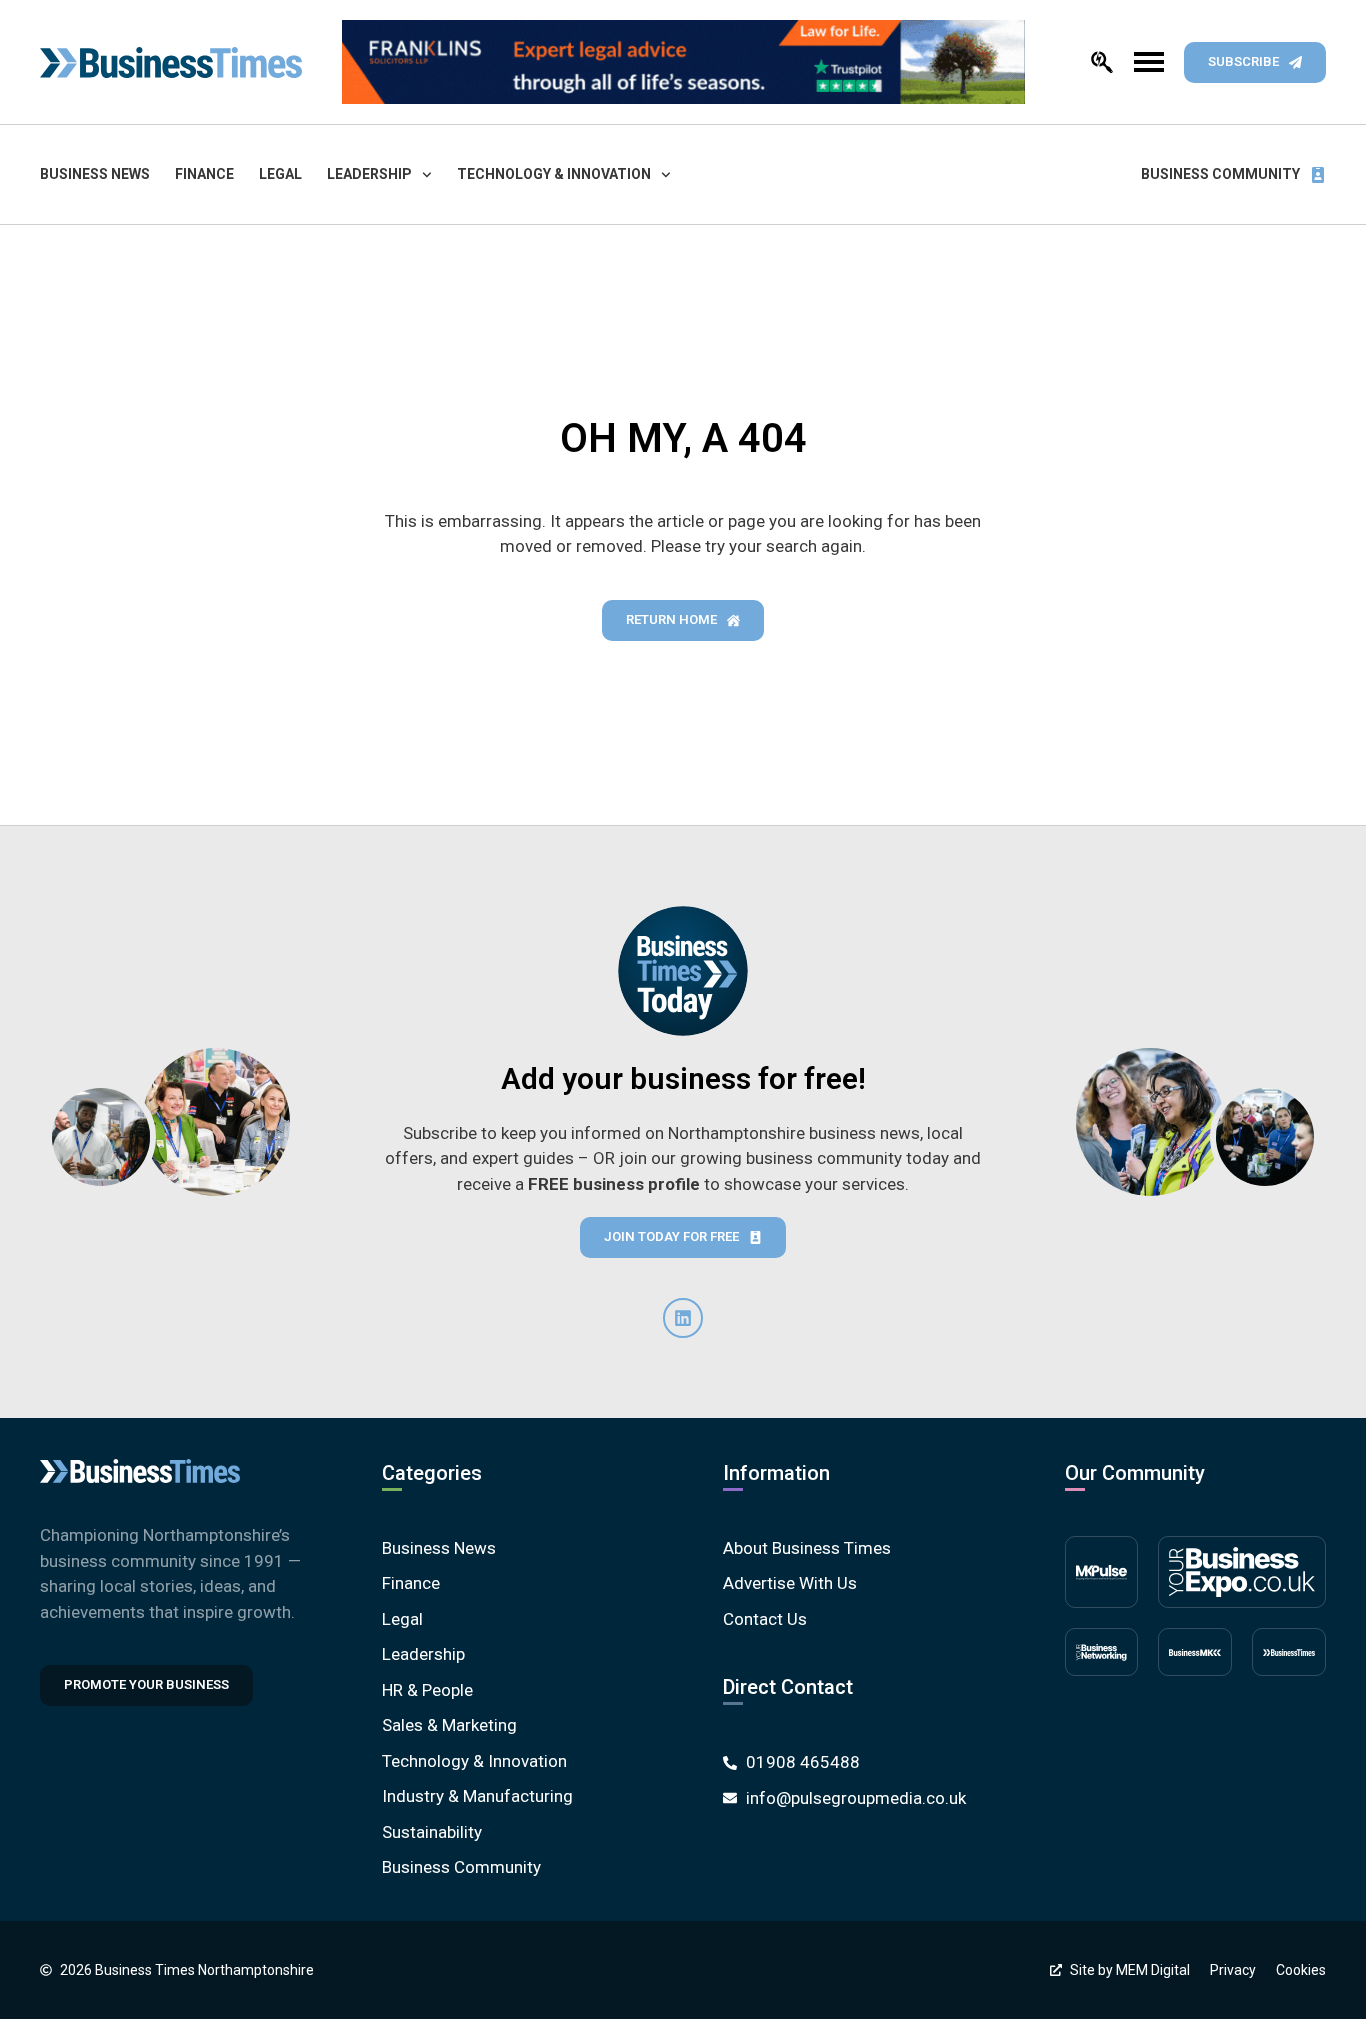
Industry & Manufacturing (477, 1796)
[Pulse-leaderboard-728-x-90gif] (683, 62)
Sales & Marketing (449, 1725)
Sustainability (432, 1832)
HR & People (427, 1690)
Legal (280, 174)
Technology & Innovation (554, 174)
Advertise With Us (790, 1583)
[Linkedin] (683, 1318)
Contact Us (765, 1619)
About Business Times (807, 1548)
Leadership (369, 174)
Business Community (1220, 174)
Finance (204, 174)
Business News (95, 174)
